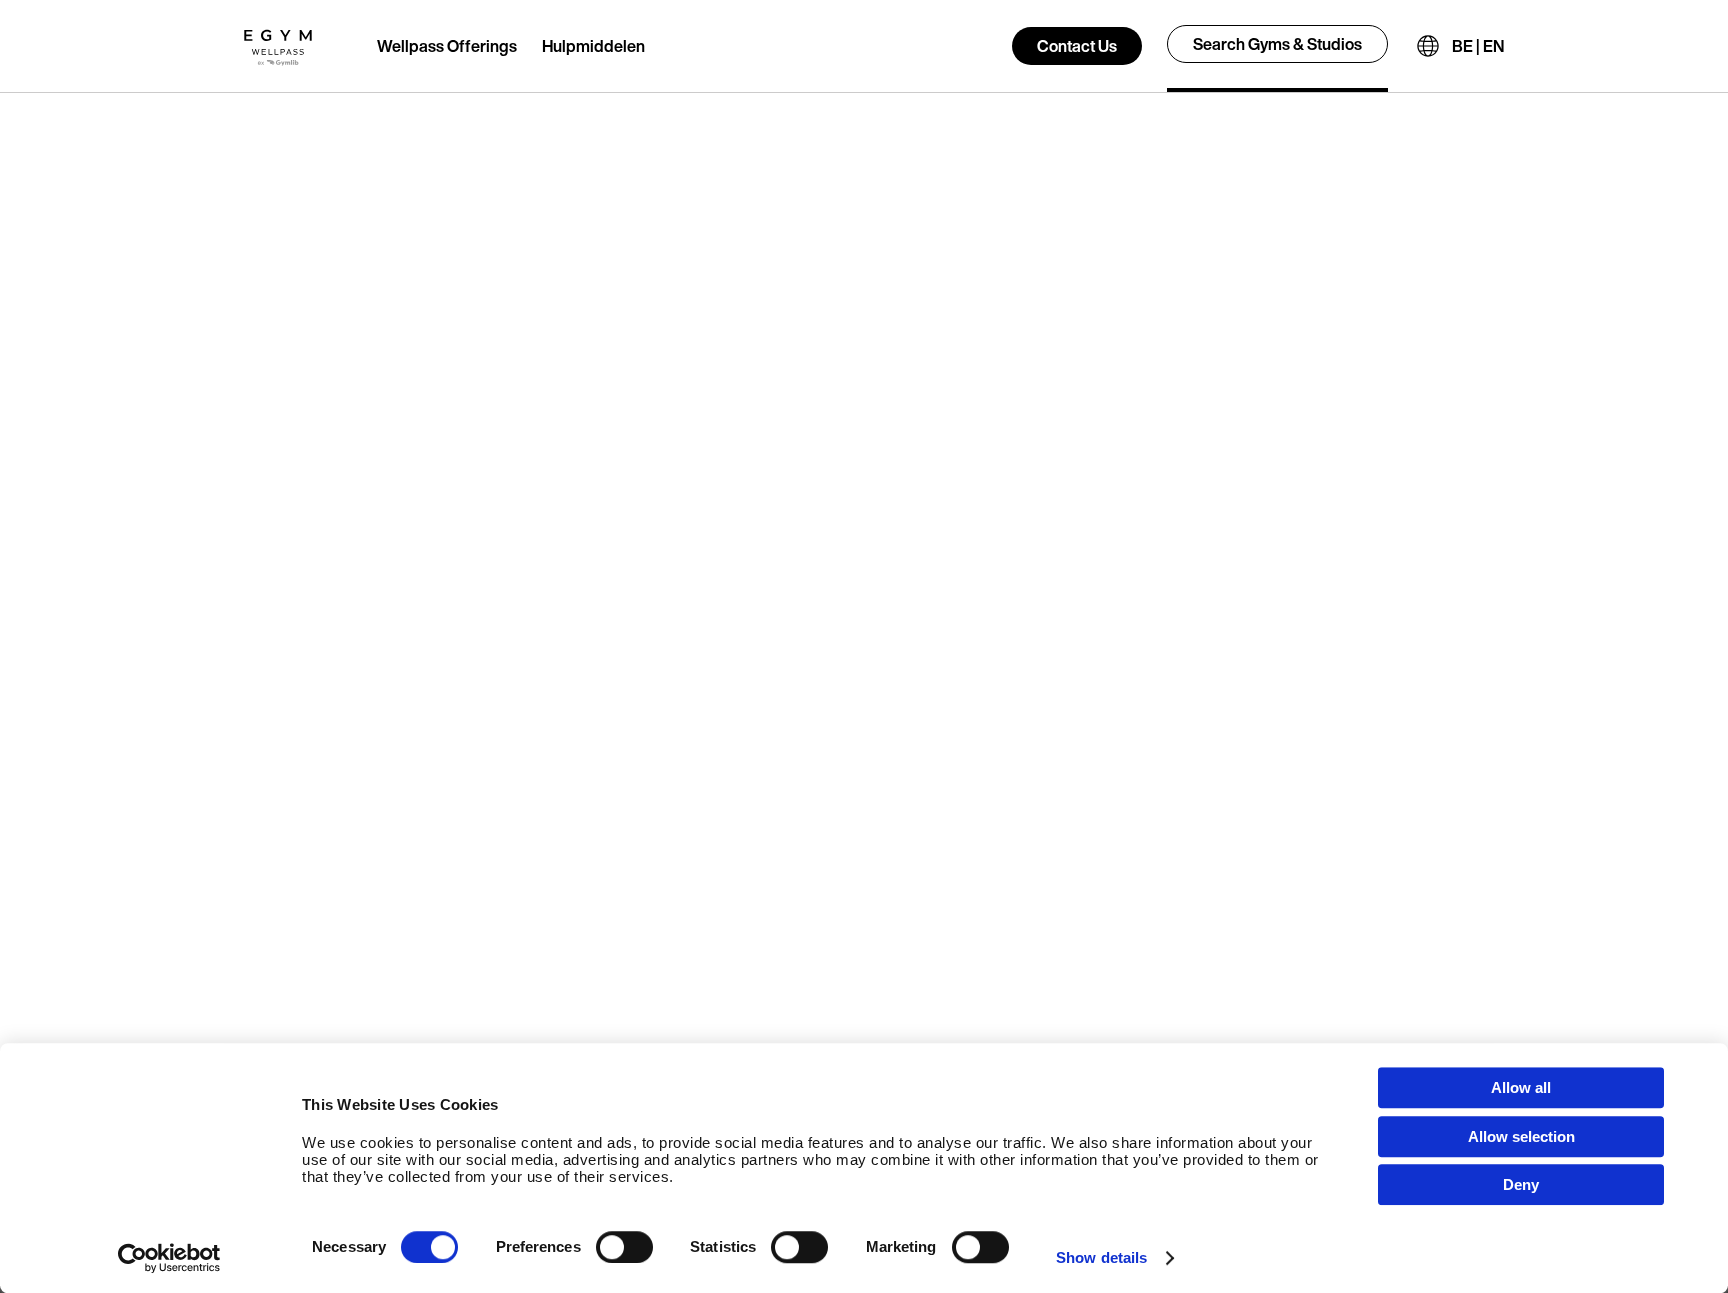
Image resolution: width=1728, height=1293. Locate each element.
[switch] (624, 1247)
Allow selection (1521, 1136)
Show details (1101, 1257)
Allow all (1521, 1087)
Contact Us (1077, 46)
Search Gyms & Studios (1277, 44)
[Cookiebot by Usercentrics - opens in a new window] (169, 1258)
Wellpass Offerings (447, 46)
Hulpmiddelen (593, 46)
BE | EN (1478, 46)
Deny (1521, 1184)
